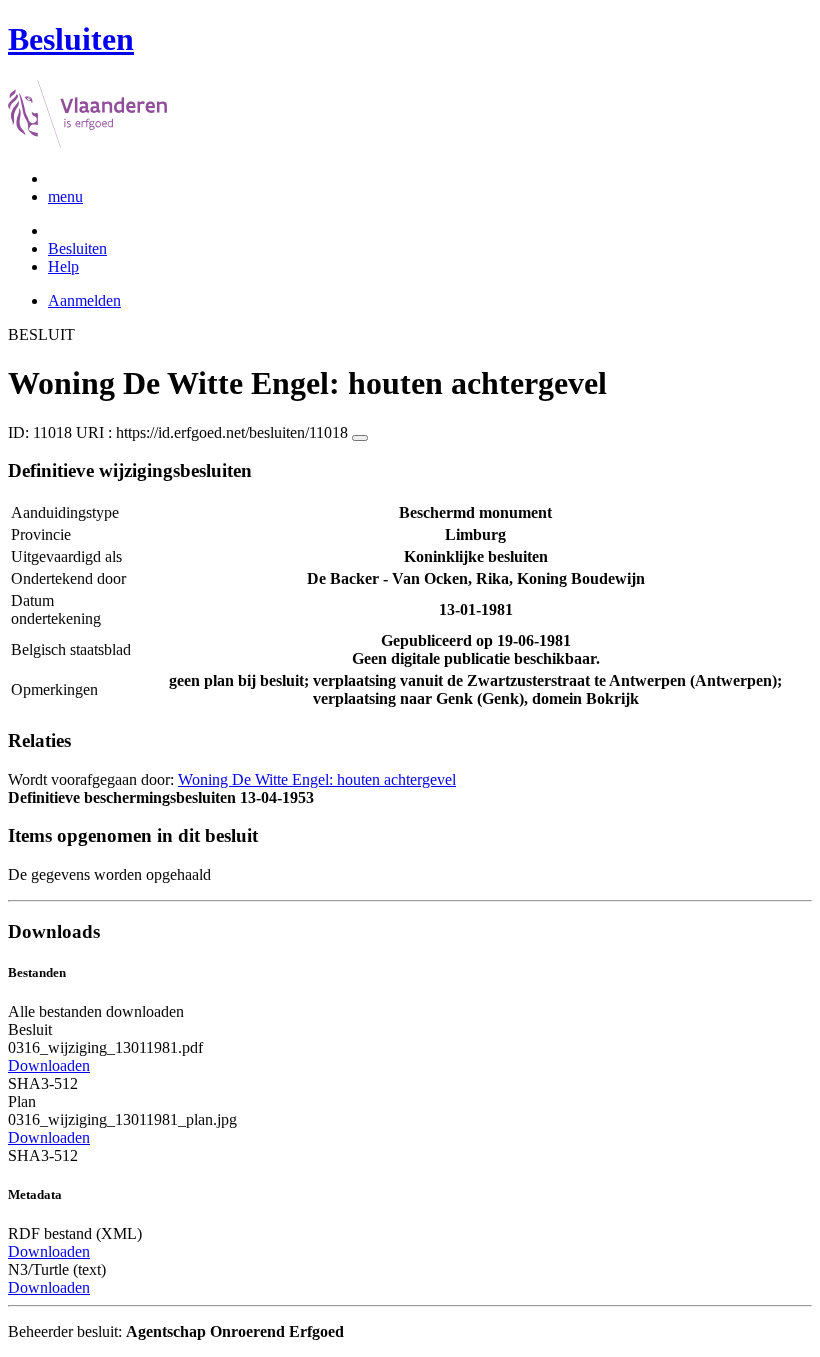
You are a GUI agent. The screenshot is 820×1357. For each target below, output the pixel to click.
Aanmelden (84, 300)
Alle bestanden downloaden (96, 1011)
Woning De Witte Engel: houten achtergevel (317, 779)
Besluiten (77, 248)
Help (63, 266)
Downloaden (49, 1065)
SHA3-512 (43, 1083)
